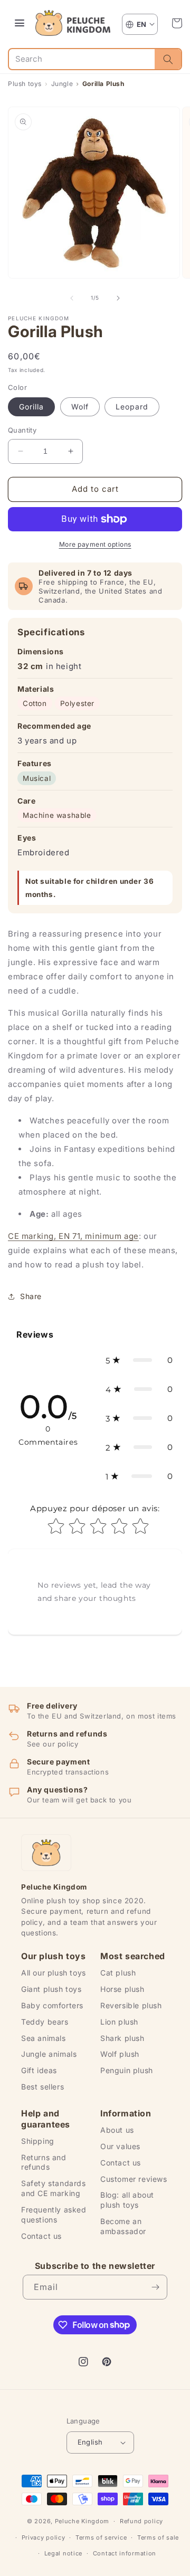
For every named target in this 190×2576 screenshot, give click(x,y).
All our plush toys (54, 1973)
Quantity (22, 430)
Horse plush (122, 1989)
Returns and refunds (44, 2162)
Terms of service (101, 2537)
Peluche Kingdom (82, 2521)
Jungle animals (49, 2054)
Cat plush (118, 1973)
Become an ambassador (123, 2226)
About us (117, 2130)
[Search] (168, 59)
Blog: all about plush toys (127, 2200)
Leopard (132, 407)
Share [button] (31, 1296)
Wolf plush (120, 2054)
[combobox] (82, 59)
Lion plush (119, 2022)
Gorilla (31, 407)
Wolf (80, 407)
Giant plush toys (51, 1989)
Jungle (62, 84)
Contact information (125, 2553)
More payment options (95, 544)
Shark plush (122, 2038)
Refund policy (141, 2521)
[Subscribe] (155, 2287)
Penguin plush (127, 2070)
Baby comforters (52, 2005)
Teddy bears (45, 2022)
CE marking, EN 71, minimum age (73, 1236)
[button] (177, 23)
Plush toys (25, 84)
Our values (120, 2146)
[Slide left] (72, 298)
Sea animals (44, 2038)
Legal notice (63, 2553)
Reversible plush (131, 2005)
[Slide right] (118, 298)
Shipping (38, 2141)
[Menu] (20, 23)
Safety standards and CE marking (54, 2188)
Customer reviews (134, 2179)
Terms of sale (158, 2537)
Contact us (41, 2236)
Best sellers (42, 2087)
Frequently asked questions (54, 2215)
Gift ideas (39, 2070)
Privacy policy (44, 2537)
